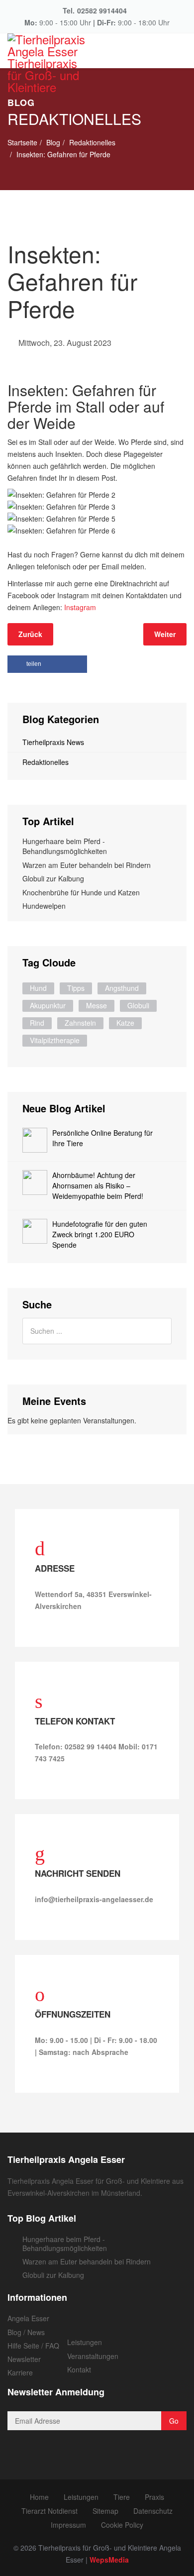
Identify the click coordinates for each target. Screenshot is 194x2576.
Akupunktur (48, 1005)
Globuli (138, 1005)
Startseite (22, 142)
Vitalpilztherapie (55, 1040)
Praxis (154, 2497)
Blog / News (26, 2332)
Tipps (76, 988)
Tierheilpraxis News (53, 742)
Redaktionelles (92, 142)
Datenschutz (153, 2511)
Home (39, 2497)
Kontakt (79, 2369)
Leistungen (85, 2342)
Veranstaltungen (93, 2356)
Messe (97, 1005)
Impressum (68, 2525)
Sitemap (105, 2511)
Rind (37, 1023)
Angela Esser (28, 2318)
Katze (125, 1023)
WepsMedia (109, 2560)
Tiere (122, 2497)
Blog (53, 142)
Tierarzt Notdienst (49, 2511)
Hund (38, 988)
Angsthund (122, 988)
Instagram (80, 607)
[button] (47, 664)
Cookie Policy (122, 2525)
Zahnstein (80, 1023)
